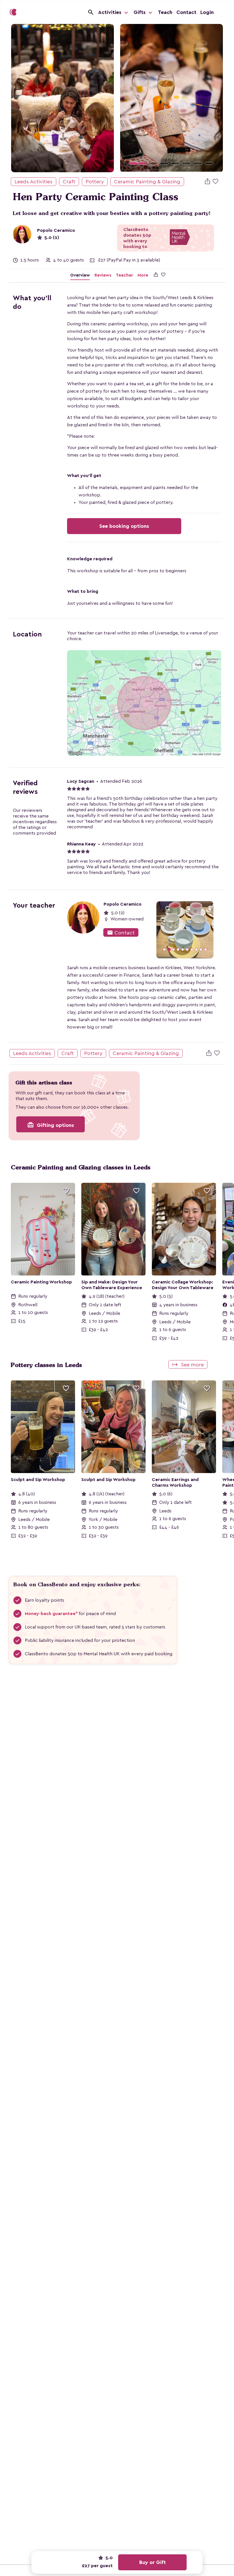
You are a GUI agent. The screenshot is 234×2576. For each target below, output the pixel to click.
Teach (165, 12)
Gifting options (51, 1125)
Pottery (95, 182)
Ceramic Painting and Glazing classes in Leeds (81, 1167)
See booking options (124, 526)
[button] (128, 98)
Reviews (103, 275)
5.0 (109, 2558)
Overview (80, 275)
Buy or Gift (153, 2562)
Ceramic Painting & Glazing (147, 182)
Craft (69, 182)
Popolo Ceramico (56, 230)
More (143, 275)
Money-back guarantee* (51, 1614)
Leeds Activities (34, 182)
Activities (110, 12)
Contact (186, 12)
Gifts (140, 12)
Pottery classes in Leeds (46, 1365)
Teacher (124, 275)
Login (207, 12)
